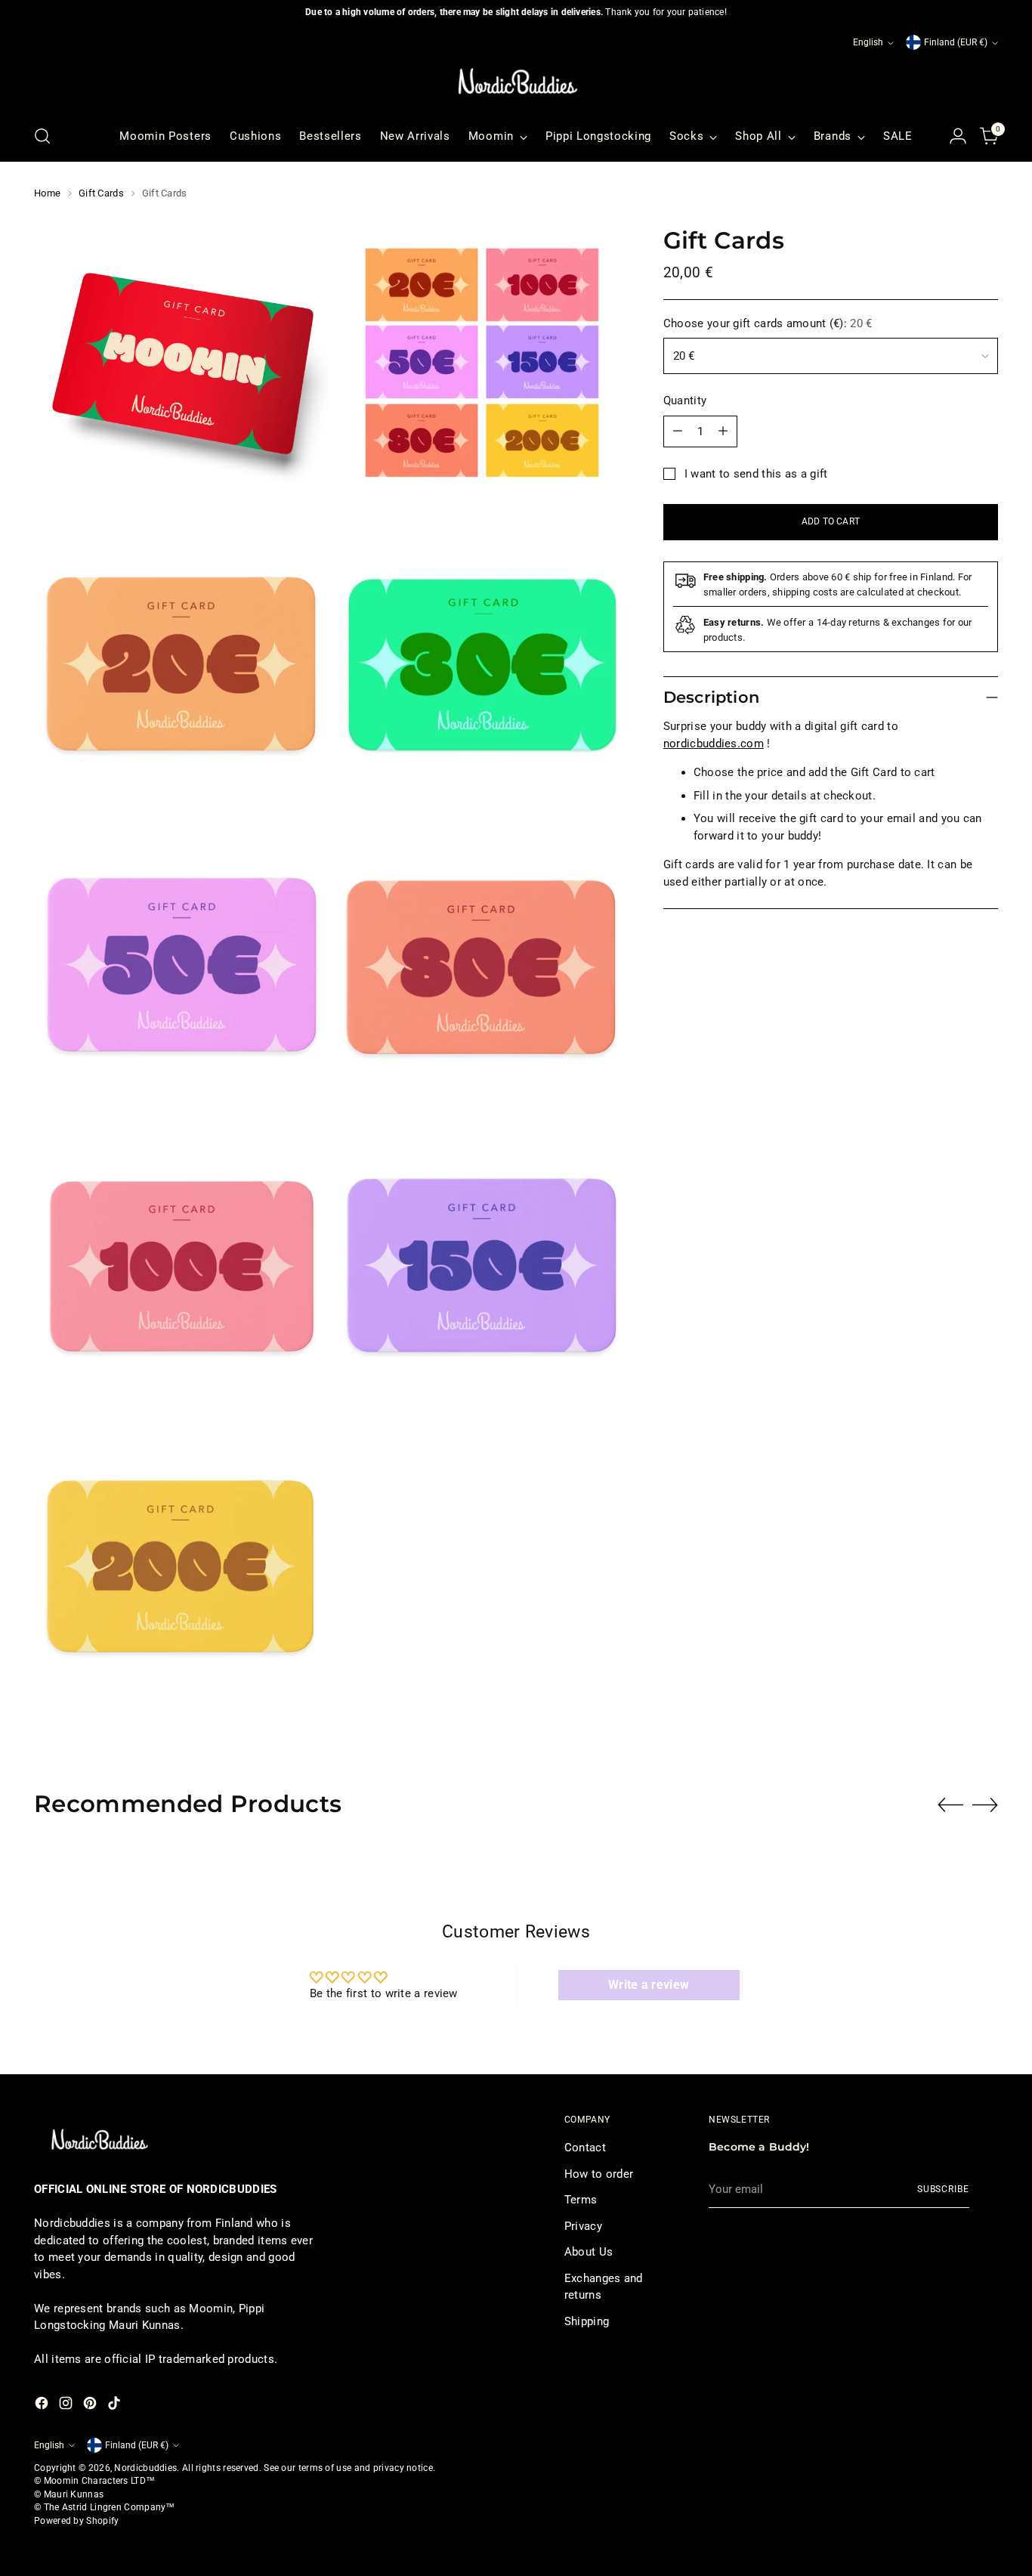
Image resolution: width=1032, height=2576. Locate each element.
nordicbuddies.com (714, 744)
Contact (585, 2148)
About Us (589, 2252)
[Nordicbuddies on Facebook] (43, 2406)
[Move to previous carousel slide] (950, 1805)
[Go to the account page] (958, 136)
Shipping (587, 2321)
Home (47, 193)
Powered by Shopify (76, 2521)
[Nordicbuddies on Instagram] (67, 2406)
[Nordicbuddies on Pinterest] (91, 2406)
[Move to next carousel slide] (985, 1804)
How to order (599, 2174)
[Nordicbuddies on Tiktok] (116, 2406)
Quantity (685, 400)
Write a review (649, 1985)
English (868, 42)
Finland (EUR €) (956, 42)
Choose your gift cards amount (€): (768, 323)
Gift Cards (101, 193)
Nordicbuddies (145, 2468)
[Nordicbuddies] (516, 82)
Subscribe (943, 2189)
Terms (581, 2200)
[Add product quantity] (723, 431)
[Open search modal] (42, 136)
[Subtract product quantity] (678, 431)
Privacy (583, 2226)
